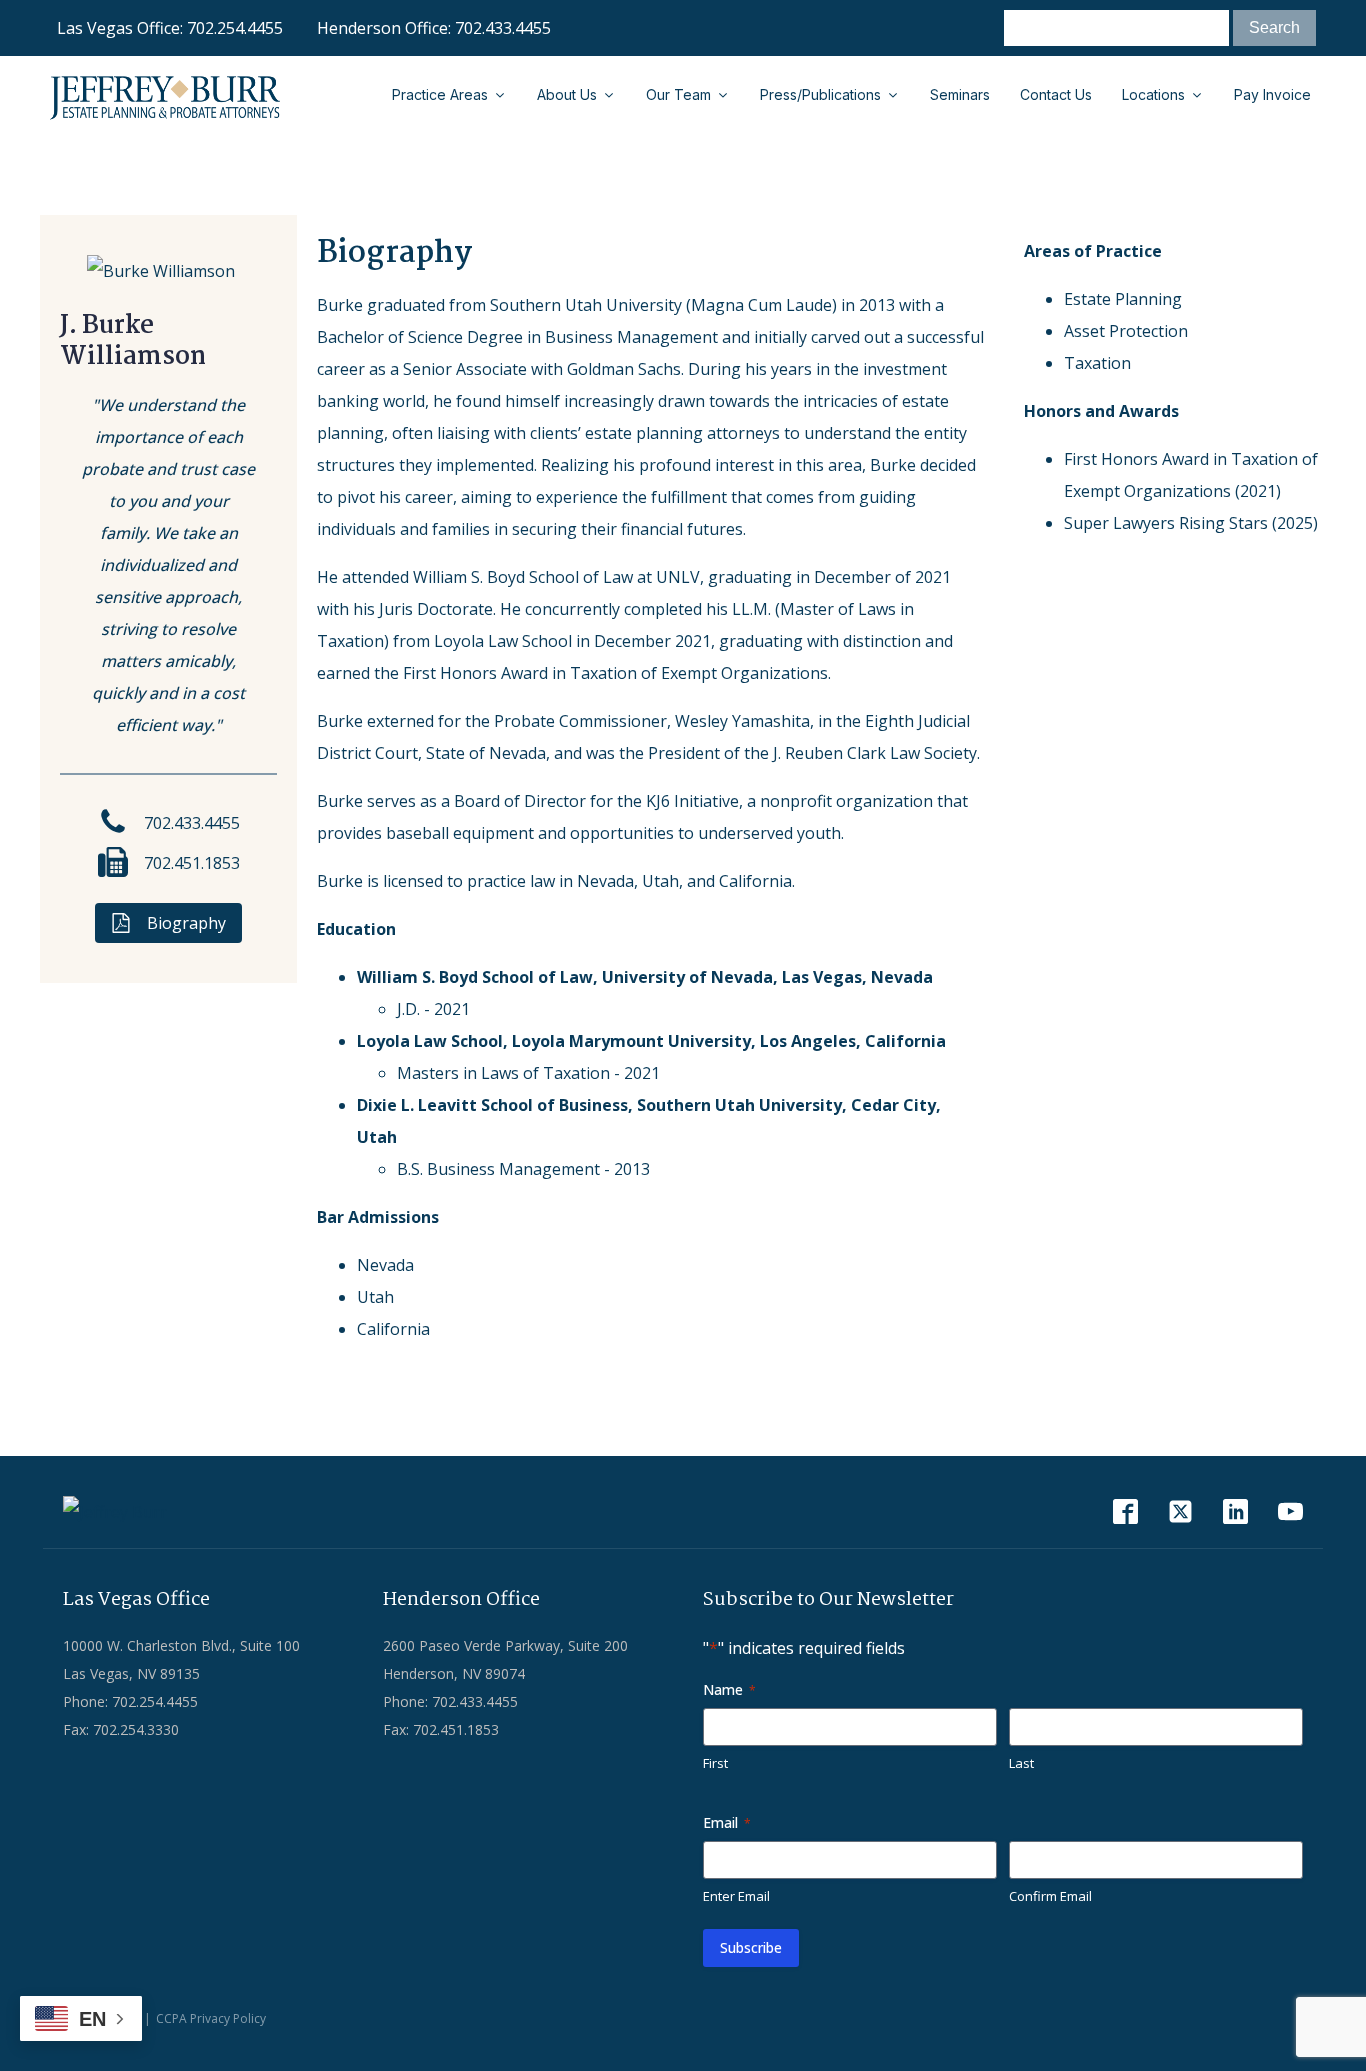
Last (1021, 1763)
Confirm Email (1050, 1896)
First (715, 1763)
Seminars (960, 94)
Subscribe (751, 1947)
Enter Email (736, 1896)
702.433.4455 (503, 28)
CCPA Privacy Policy (211, 2018)
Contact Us (1056, 94)
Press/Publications (820, 94)
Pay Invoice (1272, 94)
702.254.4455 (235, 28)
